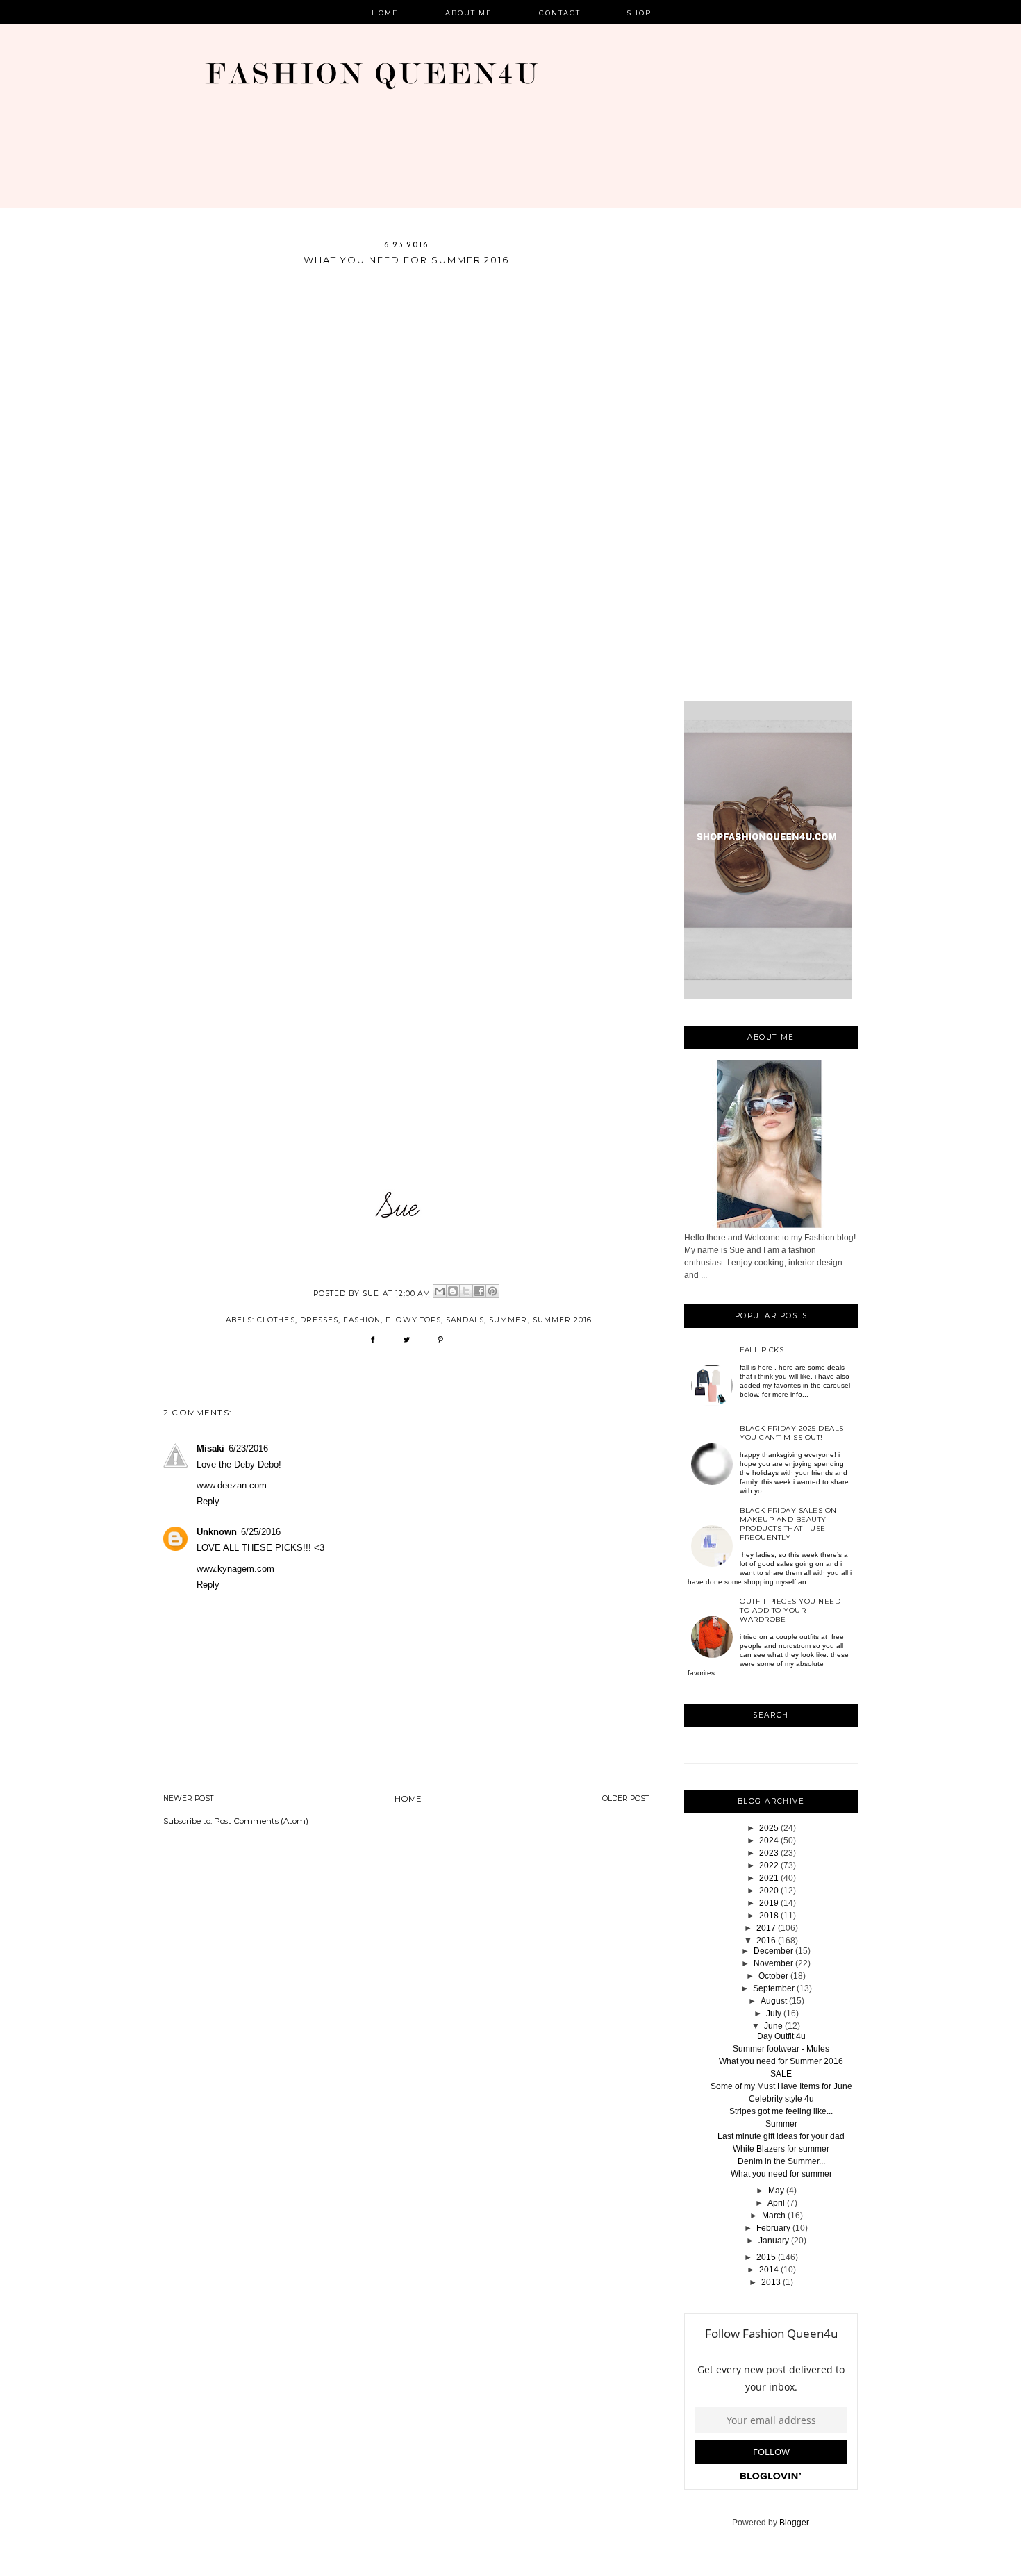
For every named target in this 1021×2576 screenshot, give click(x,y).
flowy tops (413, 1320)
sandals (465, 1320)
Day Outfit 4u (781, 2036)
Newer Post (189, 1798)
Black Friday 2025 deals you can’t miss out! (792, 1433)
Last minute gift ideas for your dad (781, 2136)
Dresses (319, 1320)
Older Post (626, 1798)
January (774, 2241)
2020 (769, 1891)
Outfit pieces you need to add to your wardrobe (790, 1610)
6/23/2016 (248, 1448)
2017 (766, 1928)
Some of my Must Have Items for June (781, 2086)
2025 (769, 1828)
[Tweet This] (407, 1344)
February (773, 2228)
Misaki (210, 1448)
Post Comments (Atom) (261, 1821)
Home (385, 13)
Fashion (362, 1320)
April (776, 2203)
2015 (766, 2257)
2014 (769, 2270)
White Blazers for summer (781, 2149)
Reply (208, 1501)
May (776, 2191)
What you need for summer (781, 2174)
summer (508, 1320)
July (774, 2013)
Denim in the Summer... (781, 2161)
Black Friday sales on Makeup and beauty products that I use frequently (788, 1524)
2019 (769, 1903)
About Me (469, 13)
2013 (771, 2282)
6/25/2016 (261, 1532)
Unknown (217, 1532)
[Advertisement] (771, 470)
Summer (781, 2124)
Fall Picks (762, 1350)
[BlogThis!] (453, 1291)
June (773, 2026)
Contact (560, 13)
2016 (766, 1941)
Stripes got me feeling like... (781, 2111)
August (774, 2001)
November (773, 1963)
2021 (769, 1878)
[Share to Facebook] (479, 1291)
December (773, 1951)
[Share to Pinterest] (492, 1291)
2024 (769, 1840)
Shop (639, 13)
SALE (781, 2074)
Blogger (794, 2523)
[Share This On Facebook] (373, 1344)
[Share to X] (466, 1291)
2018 (769, 1916)
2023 (769, 1853)
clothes (276, 1320)
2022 (769, 1865)
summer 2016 (562, 1320)
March (774, 2216)
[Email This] (440, 1291)
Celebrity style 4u (781, 2099)
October (773, 1976)
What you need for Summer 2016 (781, 2061)
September (774, 1988)
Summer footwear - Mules (781, 2049)
